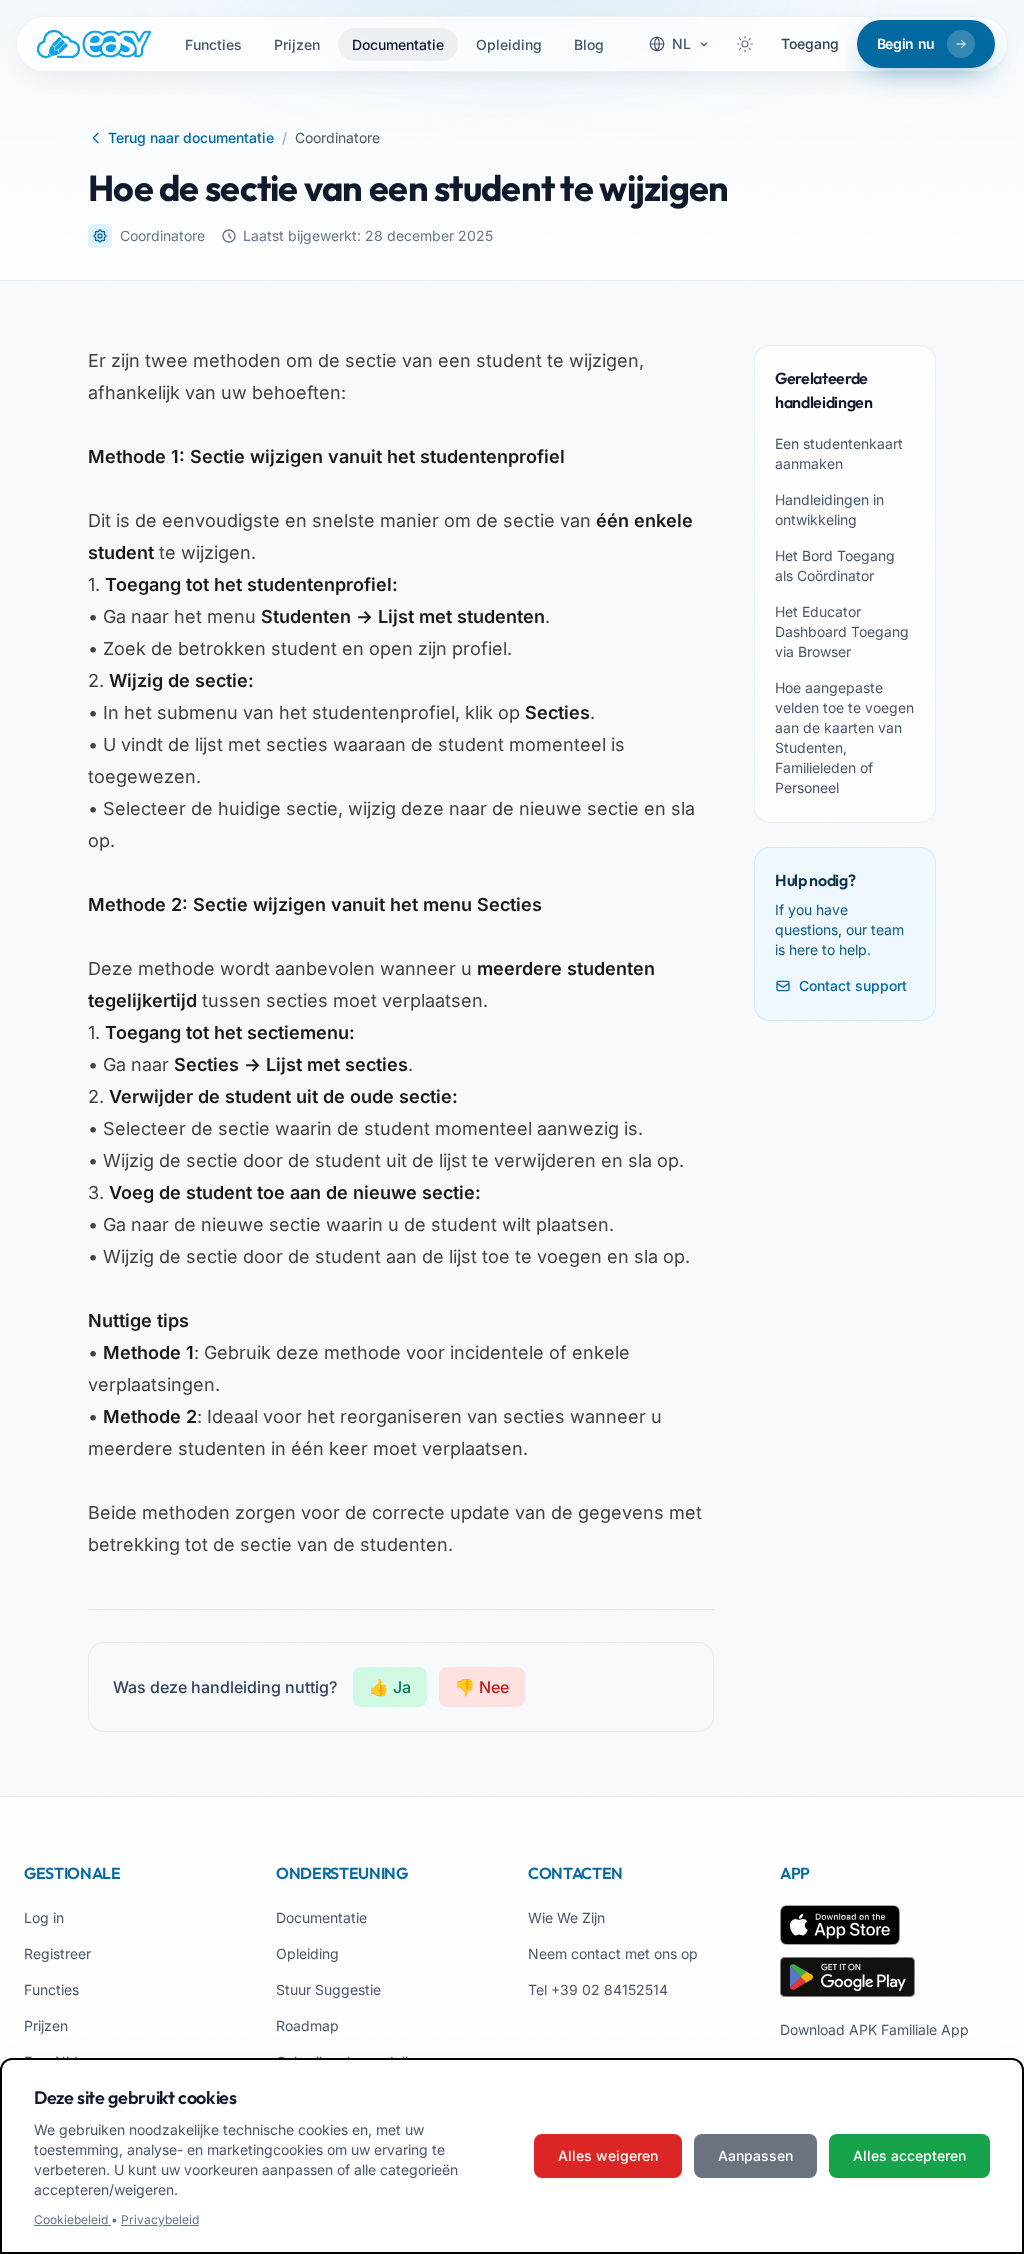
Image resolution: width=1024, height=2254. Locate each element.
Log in (44, 1917)
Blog (589, 44)
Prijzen (297, 44)
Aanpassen (755, 2155)
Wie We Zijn (566, 1917)
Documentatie (398, 44)
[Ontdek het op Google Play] (847, 1977)
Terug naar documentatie (191, 137)
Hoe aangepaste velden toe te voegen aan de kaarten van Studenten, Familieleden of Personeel (844, 737)
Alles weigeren (608, 2155)
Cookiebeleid (72, 2219)
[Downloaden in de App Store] (840, 1925)
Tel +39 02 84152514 (598, 1989)
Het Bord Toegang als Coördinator (835, 565)
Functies (213, 44)
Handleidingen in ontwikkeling (829, 509)
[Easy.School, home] (94, 44)
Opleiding (509, 44)
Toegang (810, 43)
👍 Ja (390, 1687)
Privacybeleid (160, 2219)
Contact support (853, 985)
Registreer (57, 1953)
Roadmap (307, 2025)
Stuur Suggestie (328, 1989)
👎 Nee (482, 1687)
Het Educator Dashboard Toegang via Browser (842, 631)
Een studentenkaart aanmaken (839, 453)
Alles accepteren (909, 2155)
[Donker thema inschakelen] (745, 44)
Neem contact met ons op (613, 1953)
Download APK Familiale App (874, 2029)
